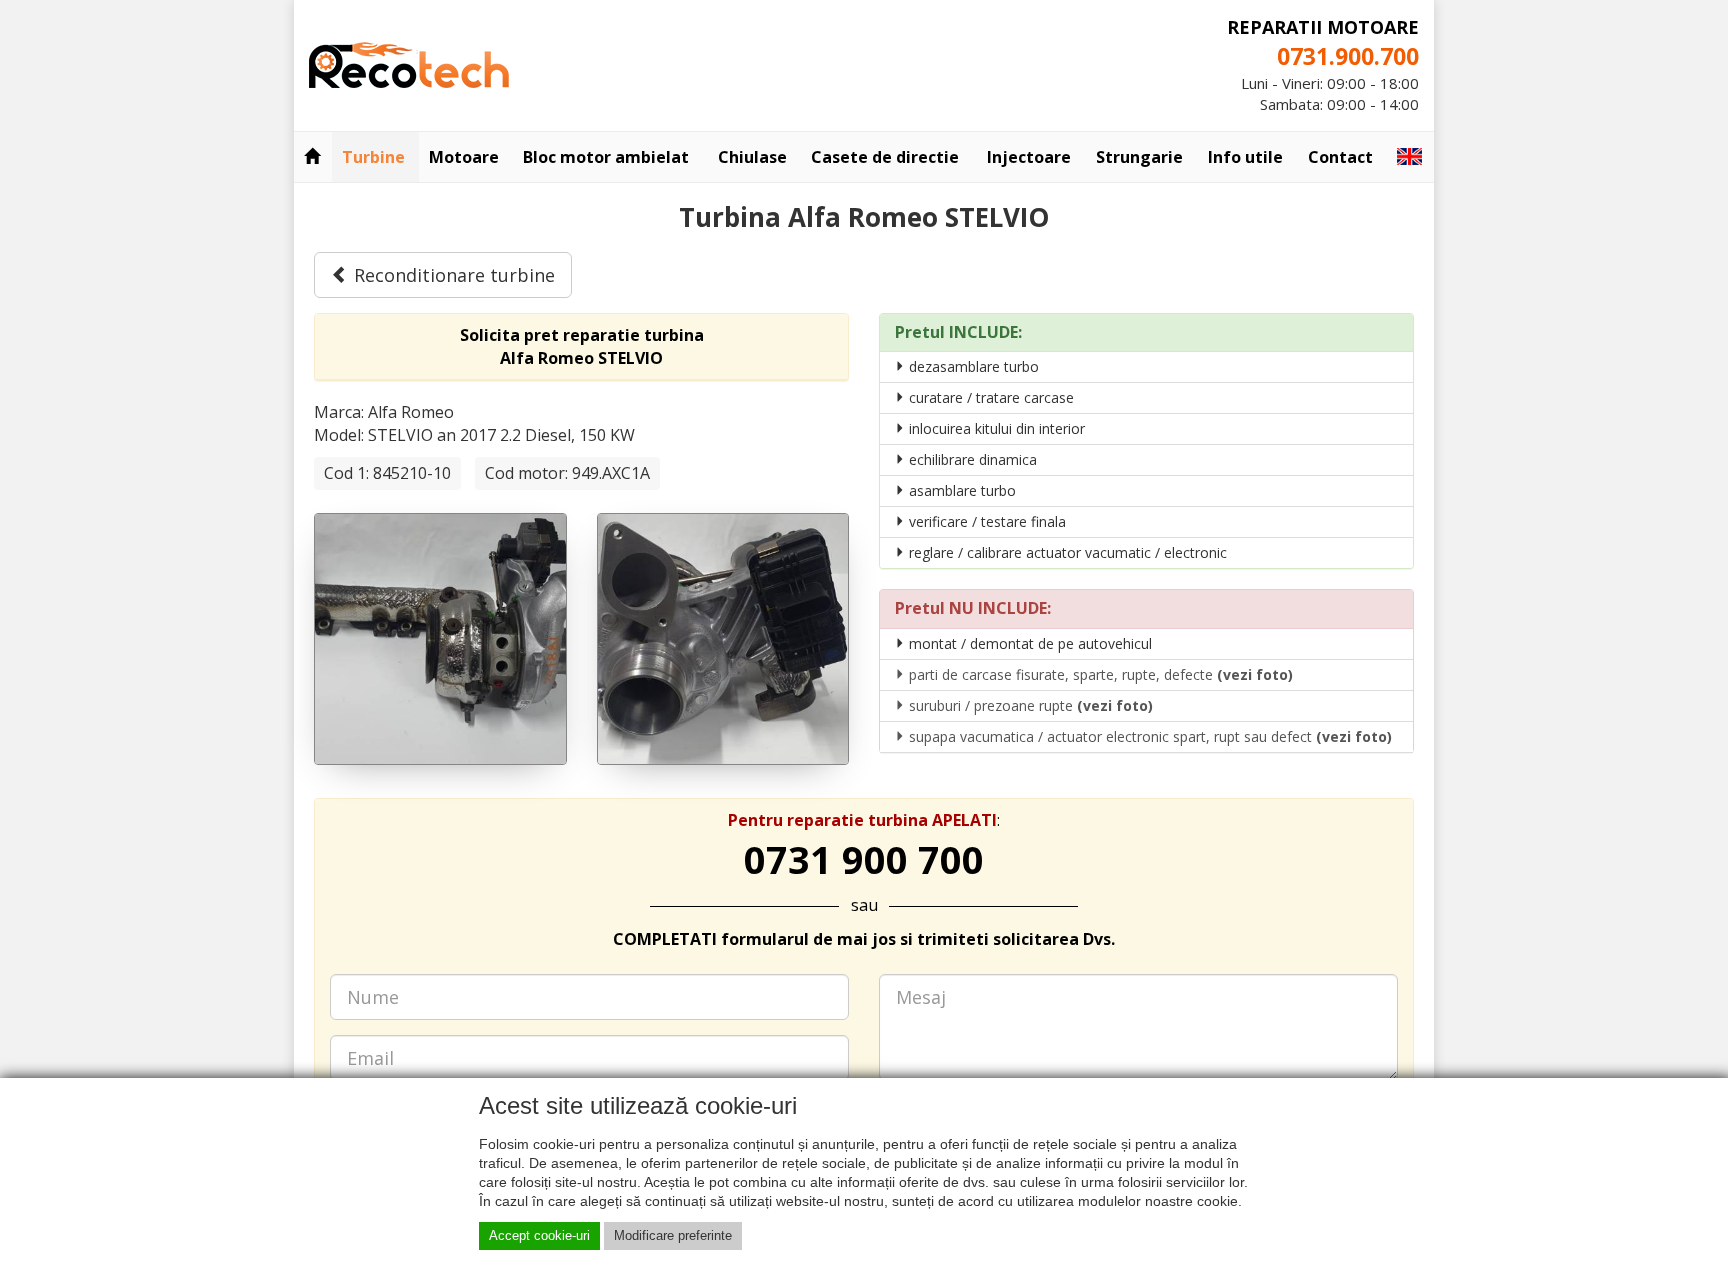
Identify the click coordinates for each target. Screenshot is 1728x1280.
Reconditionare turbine (452, 275)
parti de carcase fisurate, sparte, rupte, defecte (1099, 674)
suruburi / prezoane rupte (1029, 705)
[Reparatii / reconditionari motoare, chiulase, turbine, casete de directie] (409, 63)
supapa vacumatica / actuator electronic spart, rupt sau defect (1148, 736)
